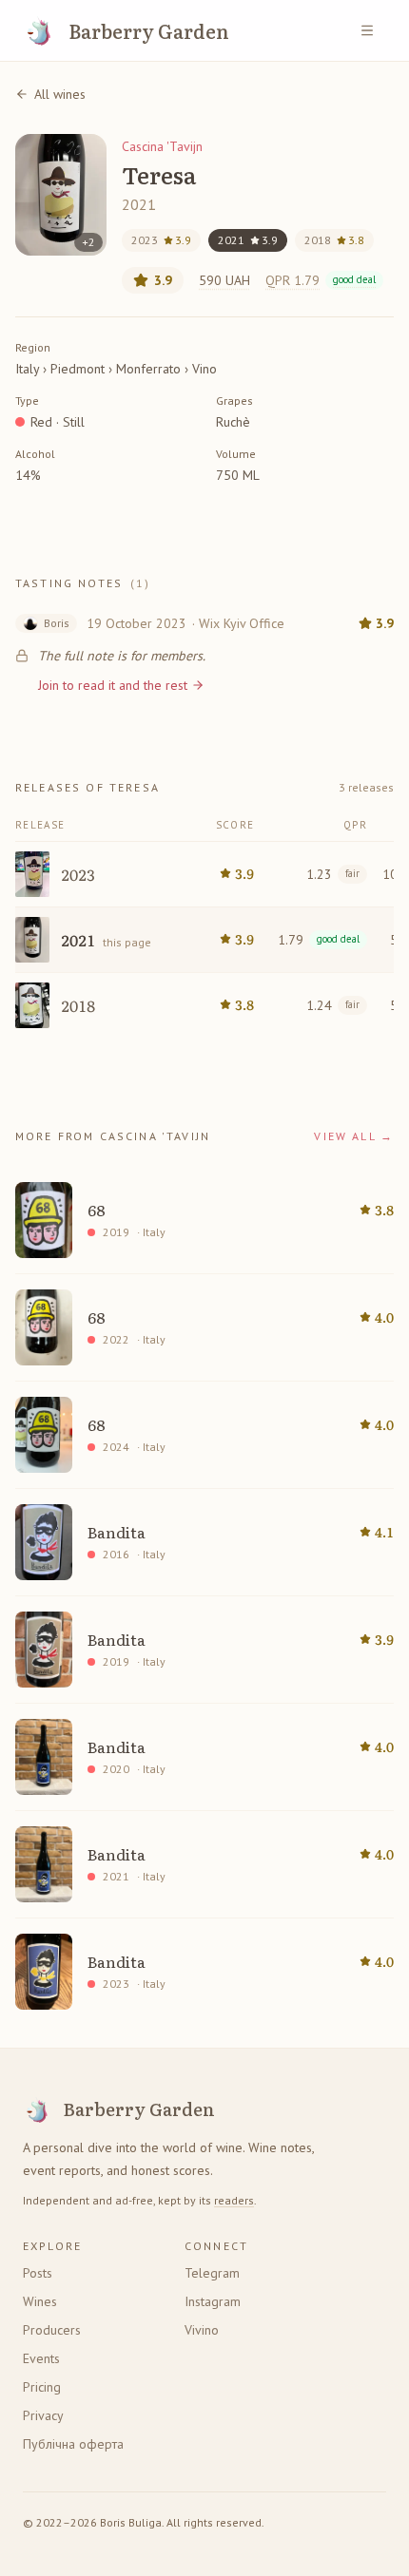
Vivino (202, 2330)
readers (234, 2200)
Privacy (43, 2415)
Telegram (212, 2273)
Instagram (213, 2301)
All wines (60, 94)
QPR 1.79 (321, 280)
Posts (38, 2273)
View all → (354, 1136)
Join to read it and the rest (113, 685)
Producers (52, 2330)
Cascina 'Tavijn (162, 146)
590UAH (224, 280)
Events (41, 2358)
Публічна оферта (73, 2444)
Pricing (42, 2387)
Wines (40, 2301)
